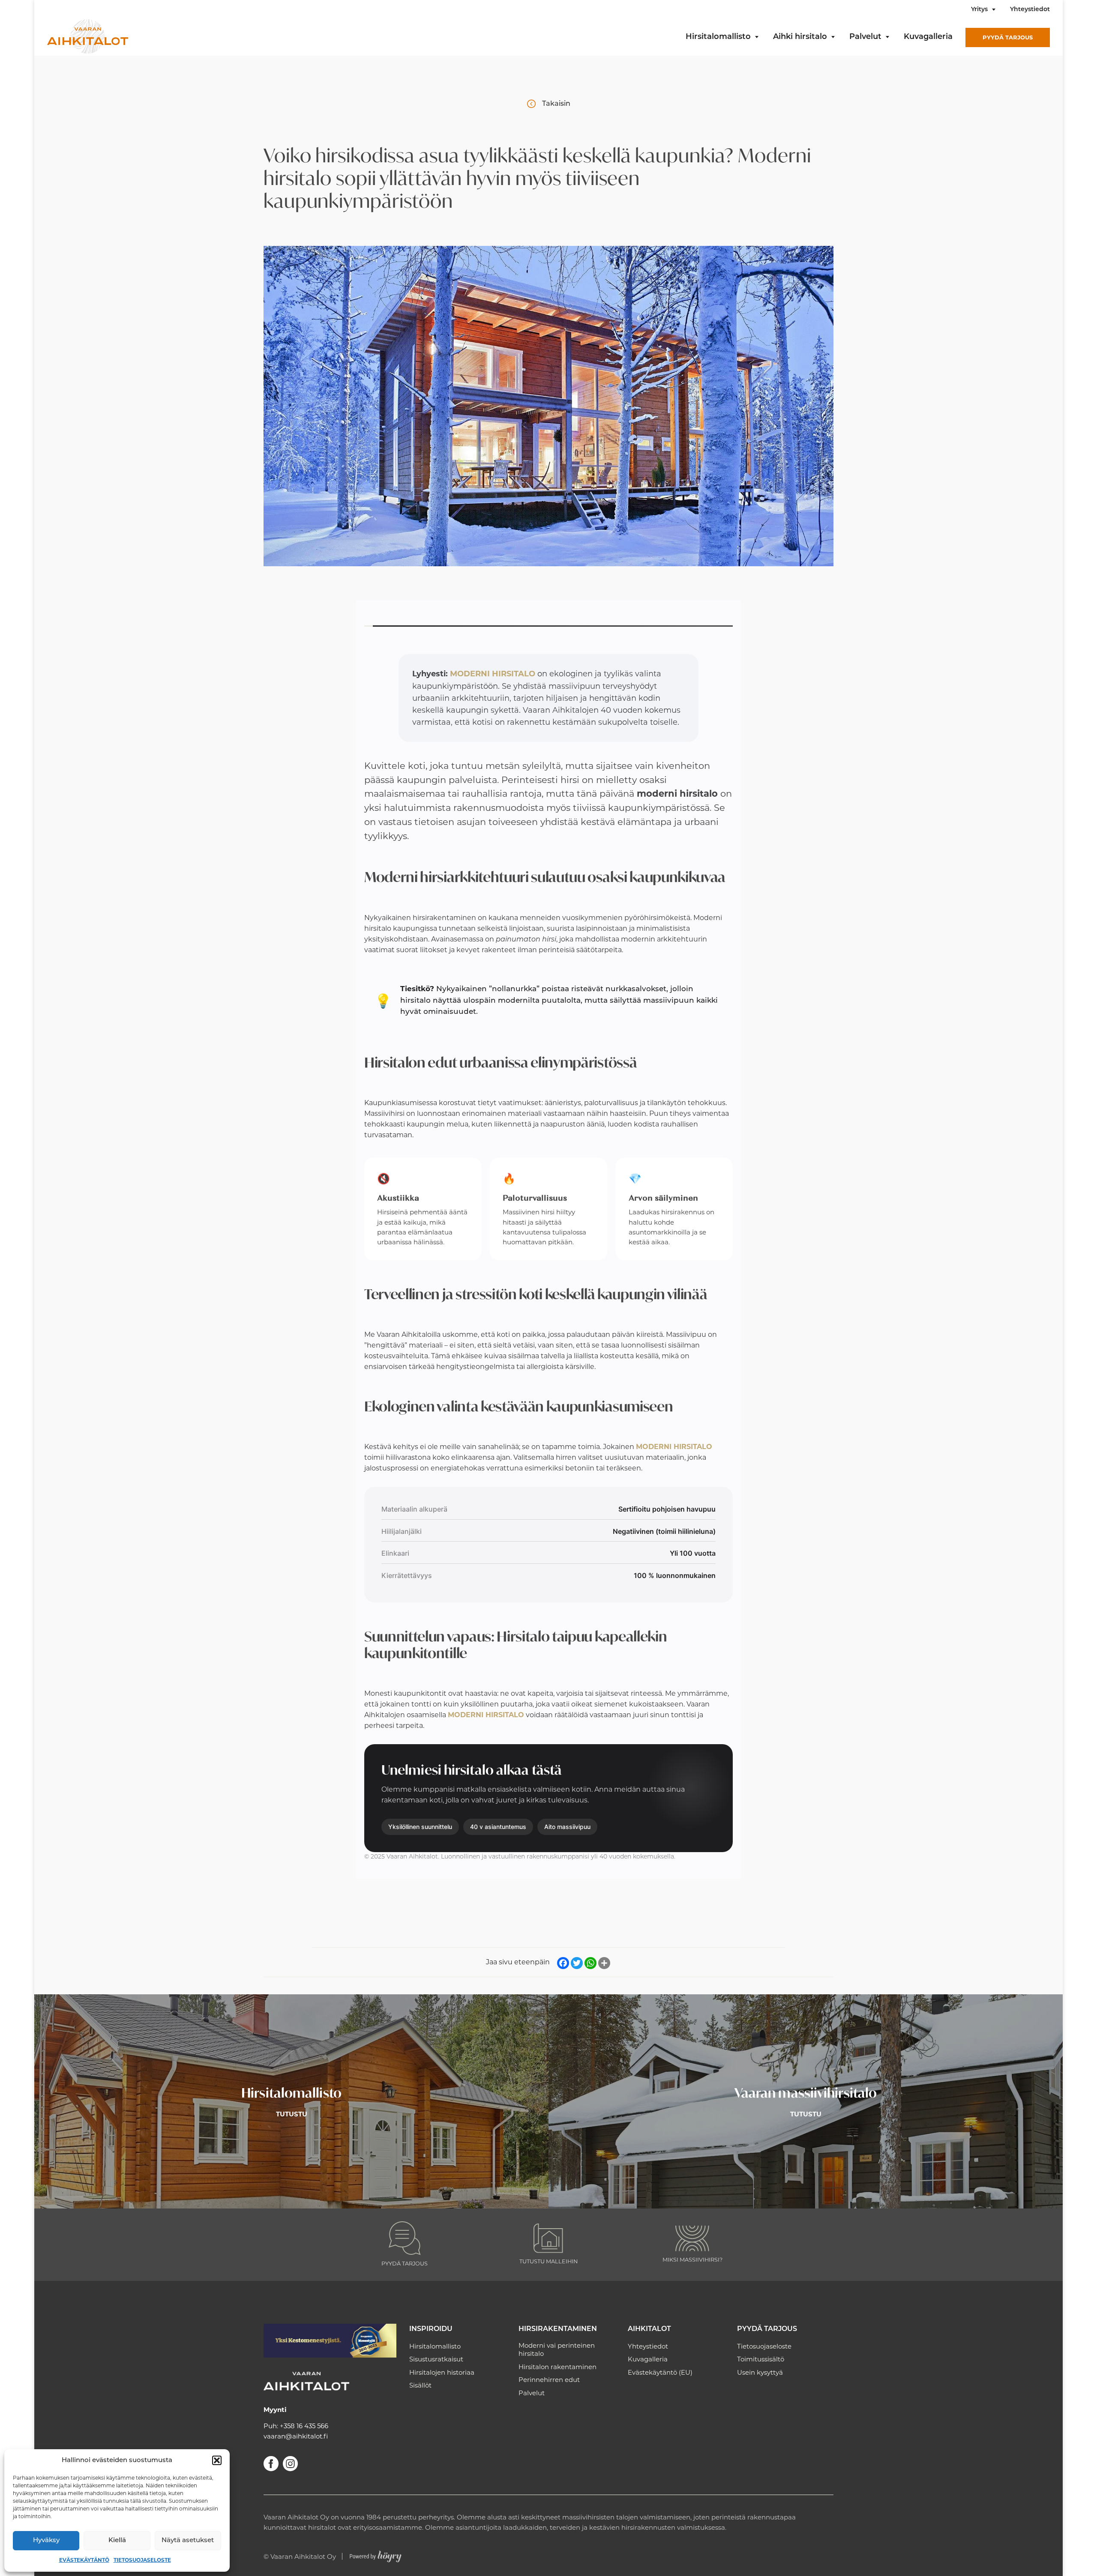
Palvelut (865, 37)
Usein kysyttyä (760, 2372)
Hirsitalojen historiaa (442, 2372)
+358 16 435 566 (304, 2426)
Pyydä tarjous (1008, 37)
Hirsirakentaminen (558, 2329)
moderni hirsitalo (674, 1447)
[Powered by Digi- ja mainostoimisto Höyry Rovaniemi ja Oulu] (376, 2554)
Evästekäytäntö (84, 2560)
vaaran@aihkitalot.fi (296, 2436)
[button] (217, 2460)
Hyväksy (46, 2541)
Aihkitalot (649, 2329)
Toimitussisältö (761, 2359)
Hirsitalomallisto (718, 37)
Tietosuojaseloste (142, 2560)
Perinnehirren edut (549, 2380)
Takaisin (556, 104)
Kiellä (117, 2541)
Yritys (979, 10)
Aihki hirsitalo (800, 37)
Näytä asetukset (188, 2541)
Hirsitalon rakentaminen (557, 2367)
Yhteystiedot (1030, 10)
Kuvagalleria (928, 37)
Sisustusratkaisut (436, 2359)
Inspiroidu (431, 2329)
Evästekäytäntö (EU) (660, 2372)
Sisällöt (420, 2385)
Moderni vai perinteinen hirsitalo (557, 2350)
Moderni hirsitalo (493, 674)
